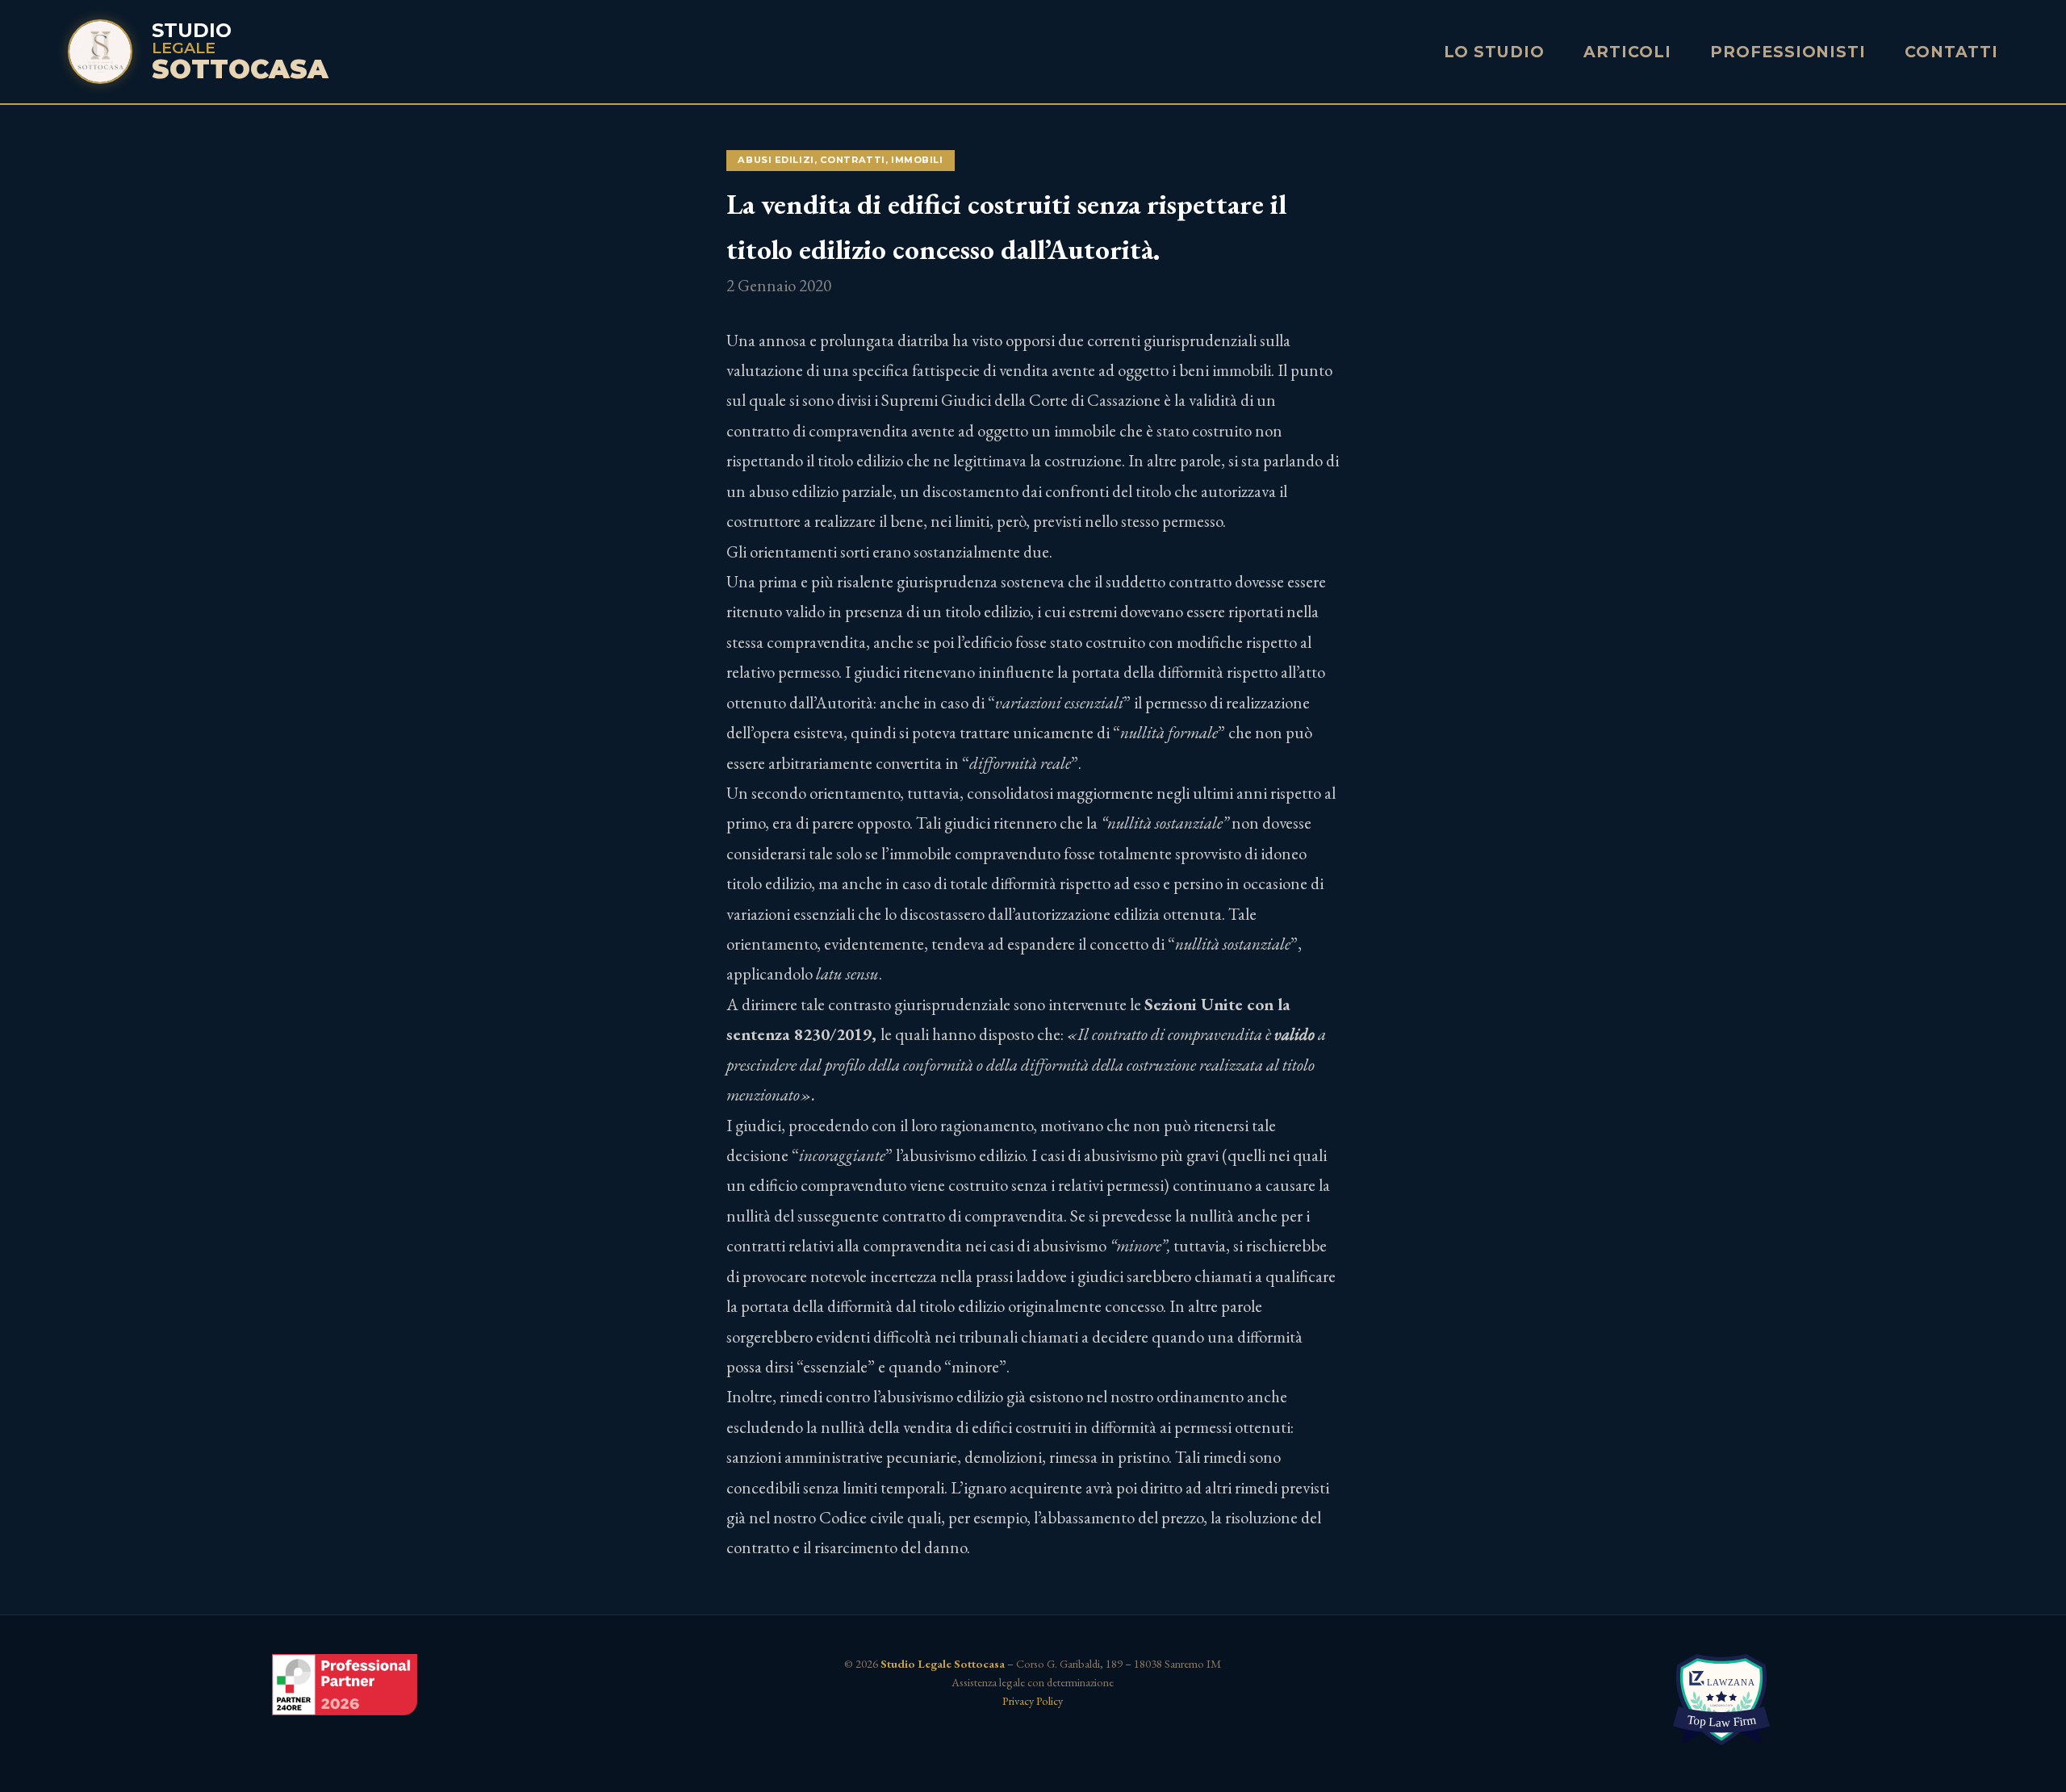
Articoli (1627, 52)
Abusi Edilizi (776, 160)
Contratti (853, 160)
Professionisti (1788, 52)
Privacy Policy (1033, 1700)
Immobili (917, 160)
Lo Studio (1495, 52)
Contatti (1951, 52)
